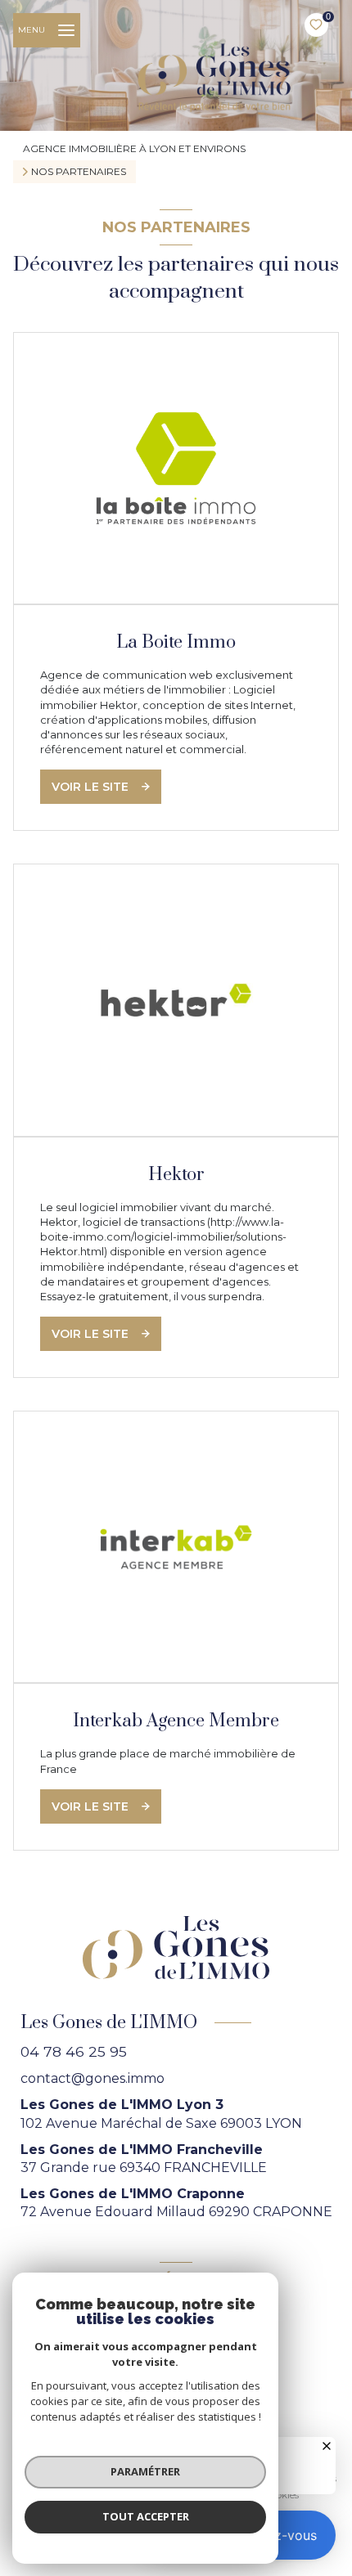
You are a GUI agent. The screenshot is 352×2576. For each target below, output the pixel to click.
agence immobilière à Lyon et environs (134, 148)
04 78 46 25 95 (74, 2051)
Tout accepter (146, 2516)
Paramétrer (145, 2471)
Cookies (281, 2495)
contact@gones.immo (93, 2078)
